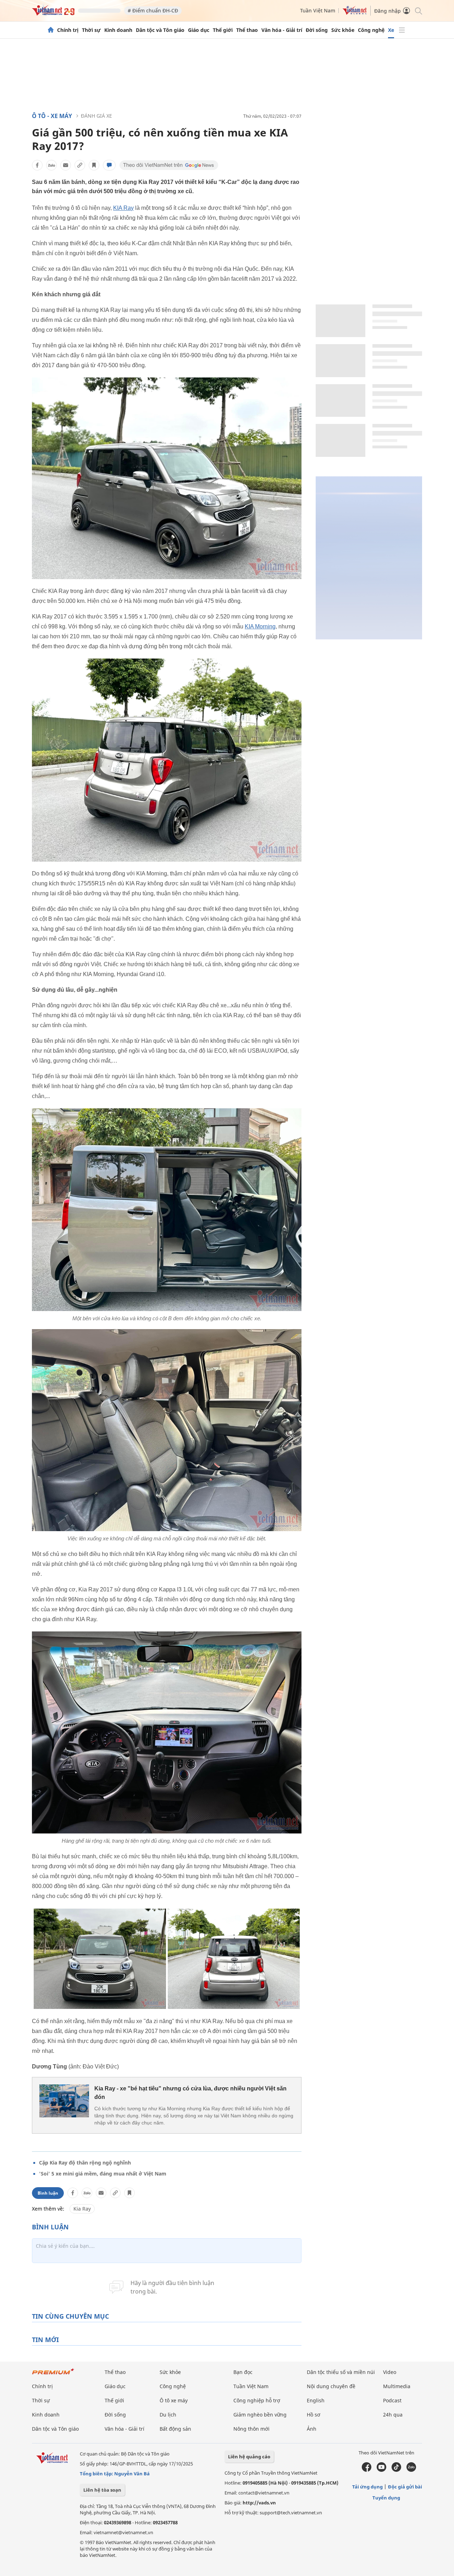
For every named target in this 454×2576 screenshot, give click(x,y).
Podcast (392, 2400)
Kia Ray (82, 2209)
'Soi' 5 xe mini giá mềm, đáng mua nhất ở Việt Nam (103, 2174)
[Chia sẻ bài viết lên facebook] (37, 165)
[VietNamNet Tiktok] (396, 2470)
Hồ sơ (314, 2415)
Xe (391, 30)
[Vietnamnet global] (355, 13)
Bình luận (48, 2193)
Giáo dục (199, 30)
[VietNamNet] (51, 30)
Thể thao (247, 30)
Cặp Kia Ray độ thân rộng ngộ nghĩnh (85, 2163)
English (316, 2400)
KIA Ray (123, 208)
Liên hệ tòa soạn (102, 2490)
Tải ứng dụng (367, 2487)
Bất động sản (175, 2429)
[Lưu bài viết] (94, 165)
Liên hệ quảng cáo (249, 2457)
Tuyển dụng (386, 2498)
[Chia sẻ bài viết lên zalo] (51, 165)
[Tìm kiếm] (418, 10)
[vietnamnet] (53, 14)
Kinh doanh (118, 30)
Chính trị (68, 30)
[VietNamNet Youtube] (381, 2470)
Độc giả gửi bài (405, 2487)
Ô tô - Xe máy (52, 116)
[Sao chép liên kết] (80, 165)
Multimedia (397, 2386)
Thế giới (223, 30)
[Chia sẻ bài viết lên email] (66, 165)
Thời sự (91, 30)
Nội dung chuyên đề (331, 2386)
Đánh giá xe (96, 116)
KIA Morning (260, 626)
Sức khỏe (343, 30)
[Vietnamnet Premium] (53, 2375)
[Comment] (109, 165)
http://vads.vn (259, 2503)
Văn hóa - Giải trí (282, 30)
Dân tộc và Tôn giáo (160, 30)
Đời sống (317, 30)
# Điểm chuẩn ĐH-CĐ (153, 10)
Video (390, 2372)
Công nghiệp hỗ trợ (257, 2400)
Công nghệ (371, 30)
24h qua (393, 2415)
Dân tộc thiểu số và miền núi (341, 2372)
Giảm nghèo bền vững (260, 2415)
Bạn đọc (243, 2372)
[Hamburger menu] (402, 30)
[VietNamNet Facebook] (367, 2470)
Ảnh (312, 2429)
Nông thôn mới (251, 2429)
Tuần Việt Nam (318, 10)
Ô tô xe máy (174, 2400)
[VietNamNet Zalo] (411, 2470)
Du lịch (168, 2415)
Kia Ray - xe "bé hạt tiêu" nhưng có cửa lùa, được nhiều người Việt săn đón (190, 2093)
